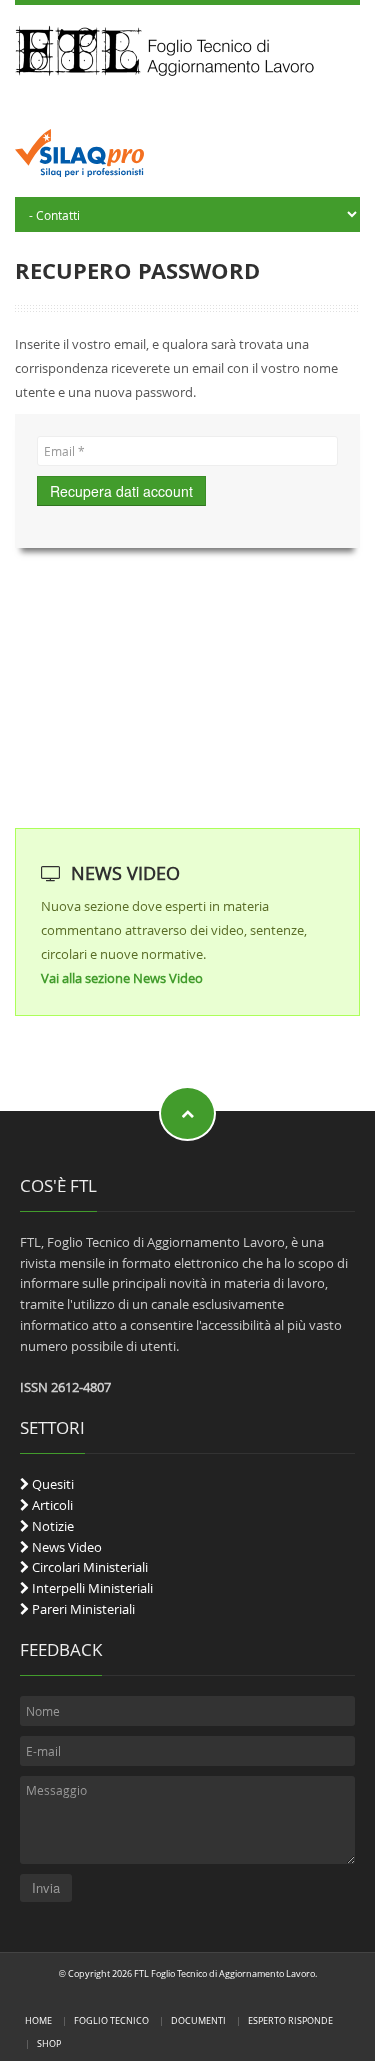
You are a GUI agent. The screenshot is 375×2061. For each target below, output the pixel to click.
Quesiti (51, 1484)
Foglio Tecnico (111, 2020)
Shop (49, 2043)
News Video (65, 1547)
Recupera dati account (121, 491)
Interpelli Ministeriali (91, 1588)
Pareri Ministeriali (82, 1609)
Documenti (198, 2020)
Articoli (51, 1505)
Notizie (51, 1526)
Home (38, 2020)
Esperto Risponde (290, 2020)
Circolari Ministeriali (88, 1567)
